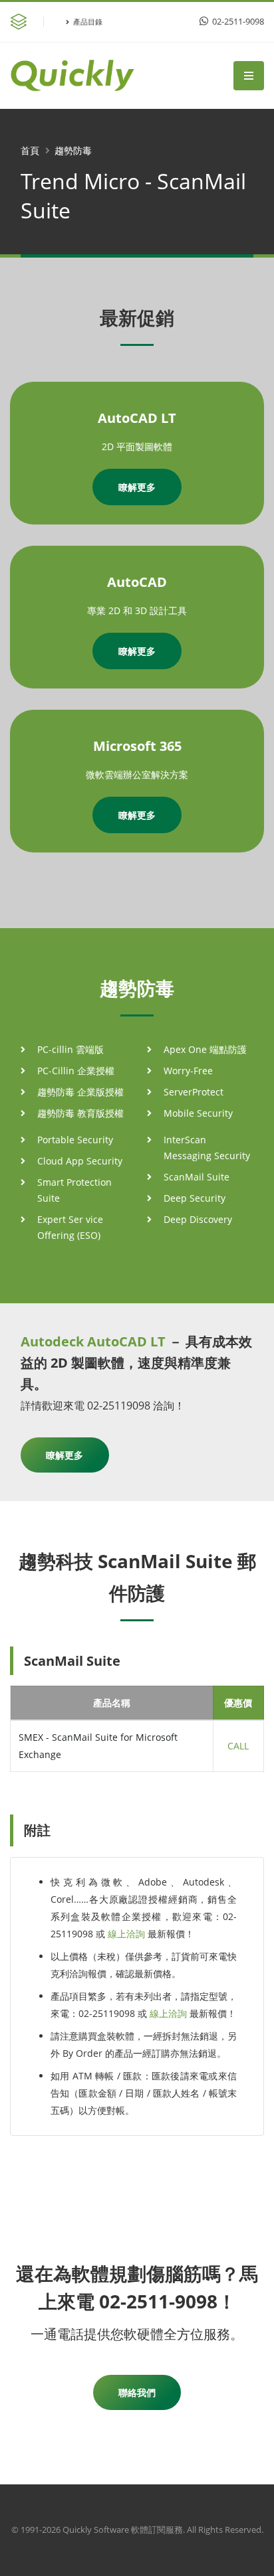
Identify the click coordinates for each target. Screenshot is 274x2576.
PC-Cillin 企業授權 (76, 1071)
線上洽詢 (126, 1934)
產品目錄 (88, 22)
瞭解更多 (137, 487)
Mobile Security (198, 1113)
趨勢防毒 (73, 150)
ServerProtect (194, 1092)
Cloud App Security (80, 1161)
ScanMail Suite (197, 1177)
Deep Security (195, 1198)
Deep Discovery (198, 1219)
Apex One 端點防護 (205, 1049)
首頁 (30, 150)
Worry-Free (188, 1071)
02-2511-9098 (237, 22)
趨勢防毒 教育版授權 (80, 1113)
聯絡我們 (137, 2392)
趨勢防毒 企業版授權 (80, 1092)
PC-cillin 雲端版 (70, 1049)
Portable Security (75, 1140)
